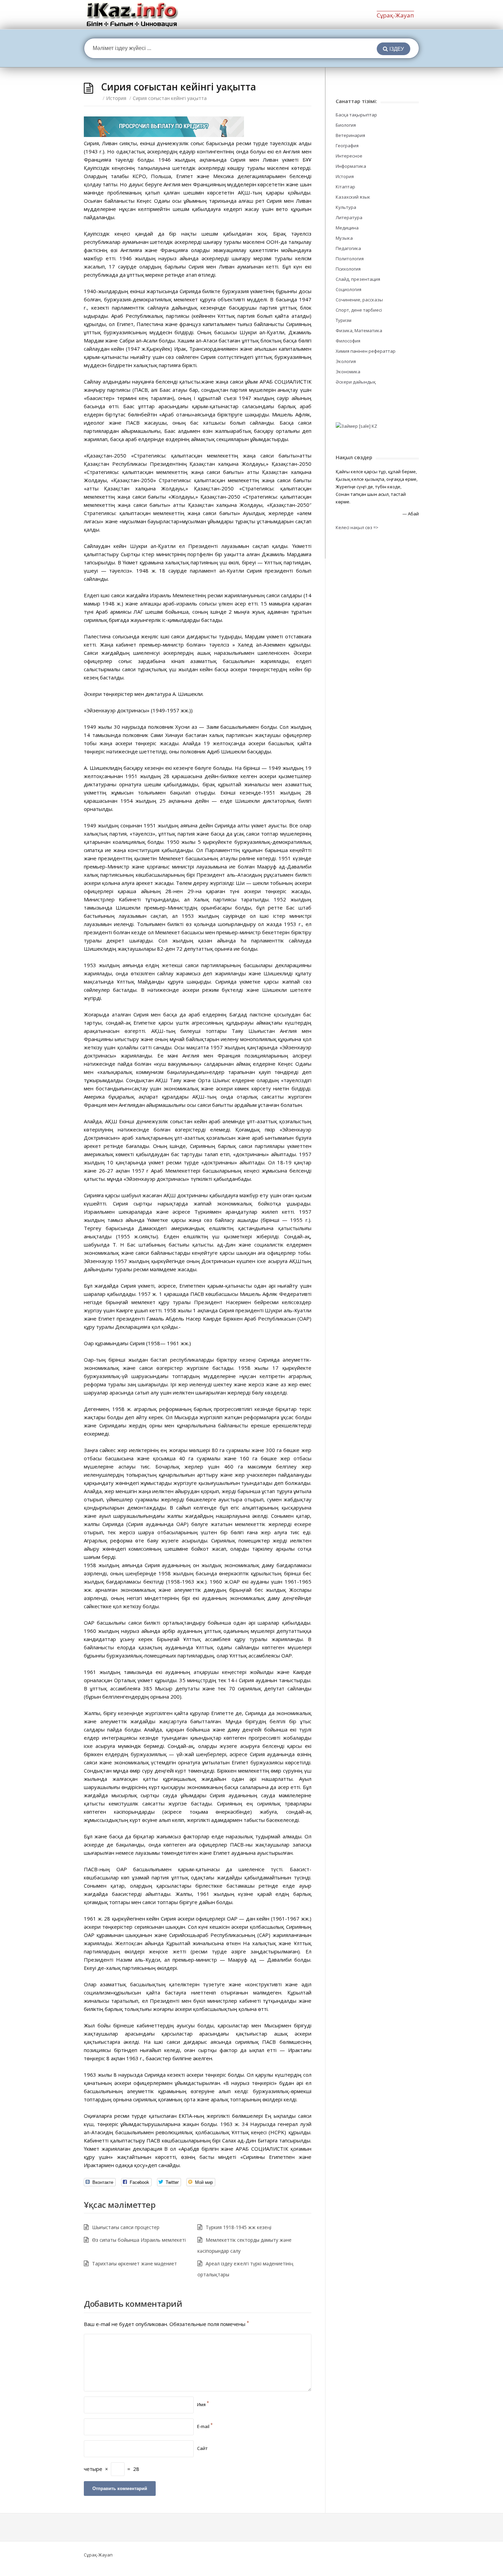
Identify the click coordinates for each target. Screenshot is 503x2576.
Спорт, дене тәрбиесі (359, 310)
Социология (349, 289)
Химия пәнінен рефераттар (366, 351)
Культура (346, 207)
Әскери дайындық (356, 382)
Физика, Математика (359, 330)
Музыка (344, 238)
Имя (203, 2404)
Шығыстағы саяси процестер (126, 2227)
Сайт (202, 2448)
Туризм (344, 320)
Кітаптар (345, 187)
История (116, 98)
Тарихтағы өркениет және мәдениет (134, 2264)
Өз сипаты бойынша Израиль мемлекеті (139, 2240)
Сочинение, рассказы (359, 300)
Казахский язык (353, 197)
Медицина (347, 228)
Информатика (351, 166)
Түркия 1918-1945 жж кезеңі (238, 2227)
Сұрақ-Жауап (395, 15)
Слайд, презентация (358, 279)
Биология (346, 125)
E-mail (205, 2426)
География (347, 146)
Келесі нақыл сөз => (357, 527)
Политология (350, 259)
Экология (346, 361)
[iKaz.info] (132, 15)
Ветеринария (350, 135)
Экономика (348, 372)
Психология (348, 269)
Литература (349, 217)
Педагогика (348, 248)
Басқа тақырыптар (356, 115)
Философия (348, 341)
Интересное (349, 156)
